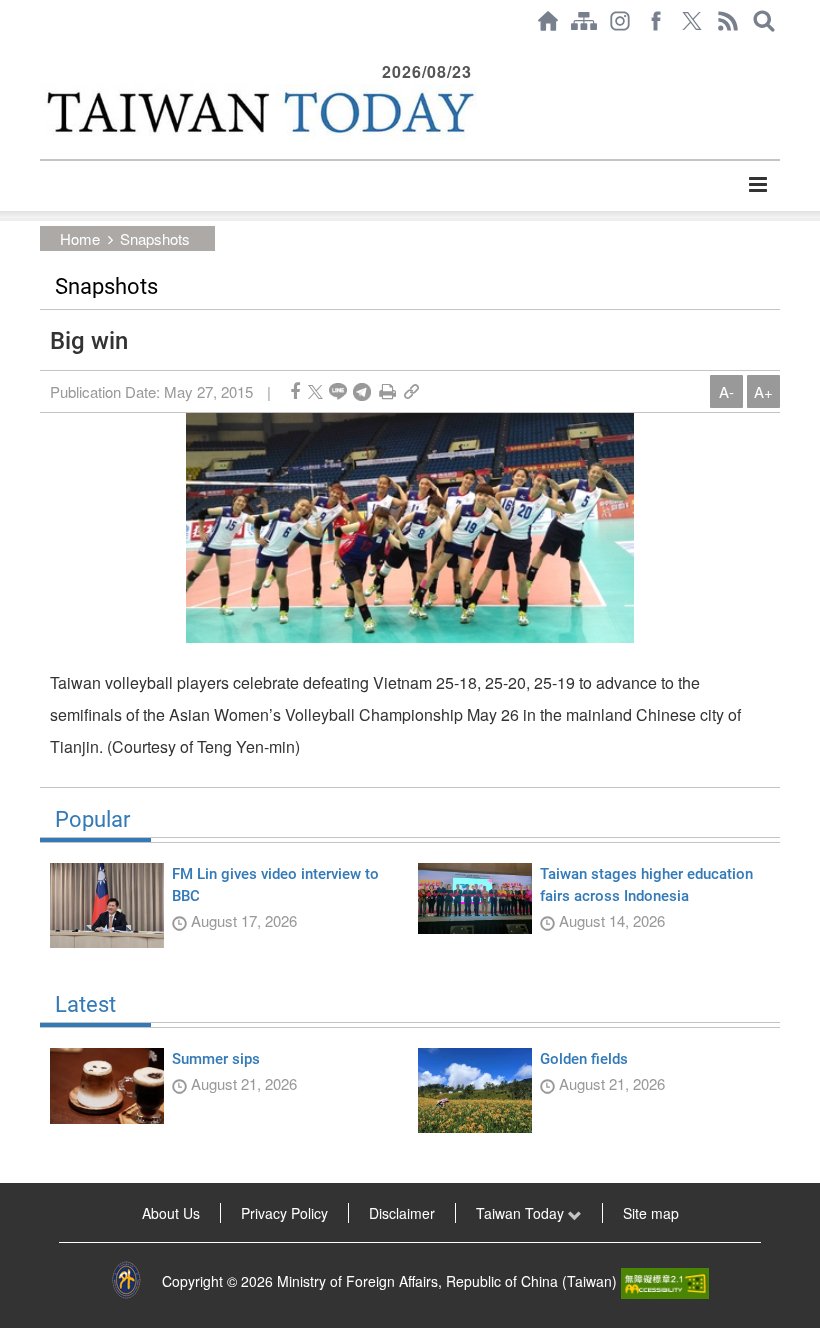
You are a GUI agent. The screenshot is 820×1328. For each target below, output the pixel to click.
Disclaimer (402, 1213)
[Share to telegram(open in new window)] (362, 391)
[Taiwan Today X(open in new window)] (692, 21)
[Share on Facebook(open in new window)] (295, 391)
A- (726, 391)
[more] (757, 185)
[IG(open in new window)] (620, 21)
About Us (171, 1213)
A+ (763, 391)
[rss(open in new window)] (728, 21)
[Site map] (584, 21)
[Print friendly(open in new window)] (387, 391)
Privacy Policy (284, 1213)
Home (80, 238)
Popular (92, 820)
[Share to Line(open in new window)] (338, 391)
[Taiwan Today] (258, 112)
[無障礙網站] (665, 1281)
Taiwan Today (522, 1213)
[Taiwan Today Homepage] (548, 21)
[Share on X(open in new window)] (315, 391)
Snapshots (155, 238)
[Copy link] (411, 391)
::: (46, 52)
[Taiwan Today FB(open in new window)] (656, 21)
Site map (651, 1213)
